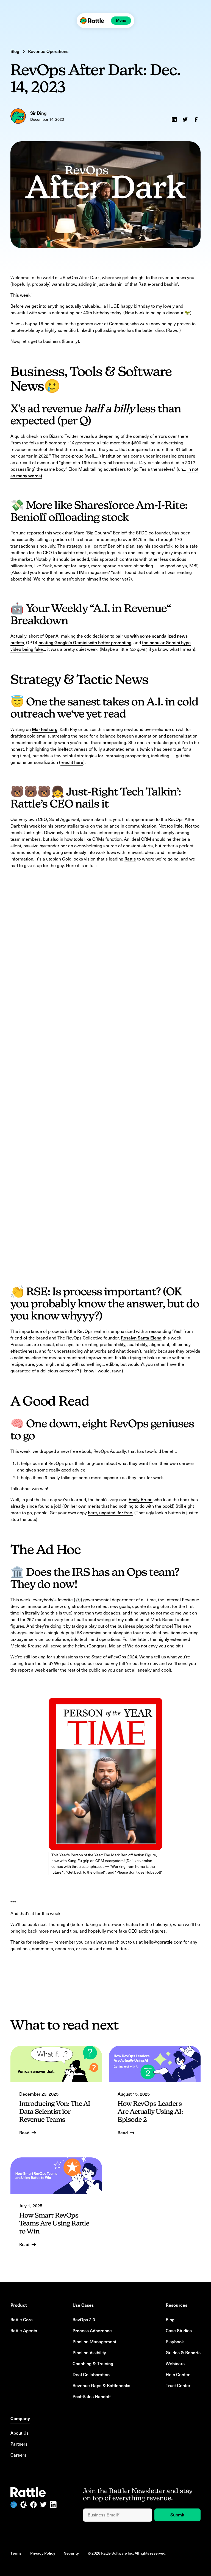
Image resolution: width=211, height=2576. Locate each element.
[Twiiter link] (43, 2505)
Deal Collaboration (91, 2375)
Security (71, 2553)
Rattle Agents (24, 2331)
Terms (16, 2553)
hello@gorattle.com (163, 1942)
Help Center (178, 2375)
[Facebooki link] (34, 2505)
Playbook (175, 2342)
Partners (19, 2444)
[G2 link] (24, 2505)
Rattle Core (22, 2320)
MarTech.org (45, 729)
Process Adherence (92, 2331)
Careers (18, 2455)
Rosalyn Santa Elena (141, 1338)
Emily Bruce (141, 1500)
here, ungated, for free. (111, 1513)
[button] (121, 21)
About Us (20, 2433)
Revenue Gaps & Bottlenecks (101, 2386)
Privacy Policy (43, 2553)
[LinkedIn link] (53, 2505)
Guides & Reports (183, 2353)
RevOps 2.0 (84, 2320)
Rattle (130, 859)
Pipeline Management (94, 2342)
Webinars (175, 2364)
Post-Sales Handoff (92, 2397)
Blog (170, 2320)
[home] (92, 21)
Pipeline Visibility (89, 2353)
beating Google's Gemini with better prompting (85, 643)
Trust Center (178, 2386)
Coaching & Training (93, 2364)
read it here (72, 762)
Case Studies (179, 2331)
